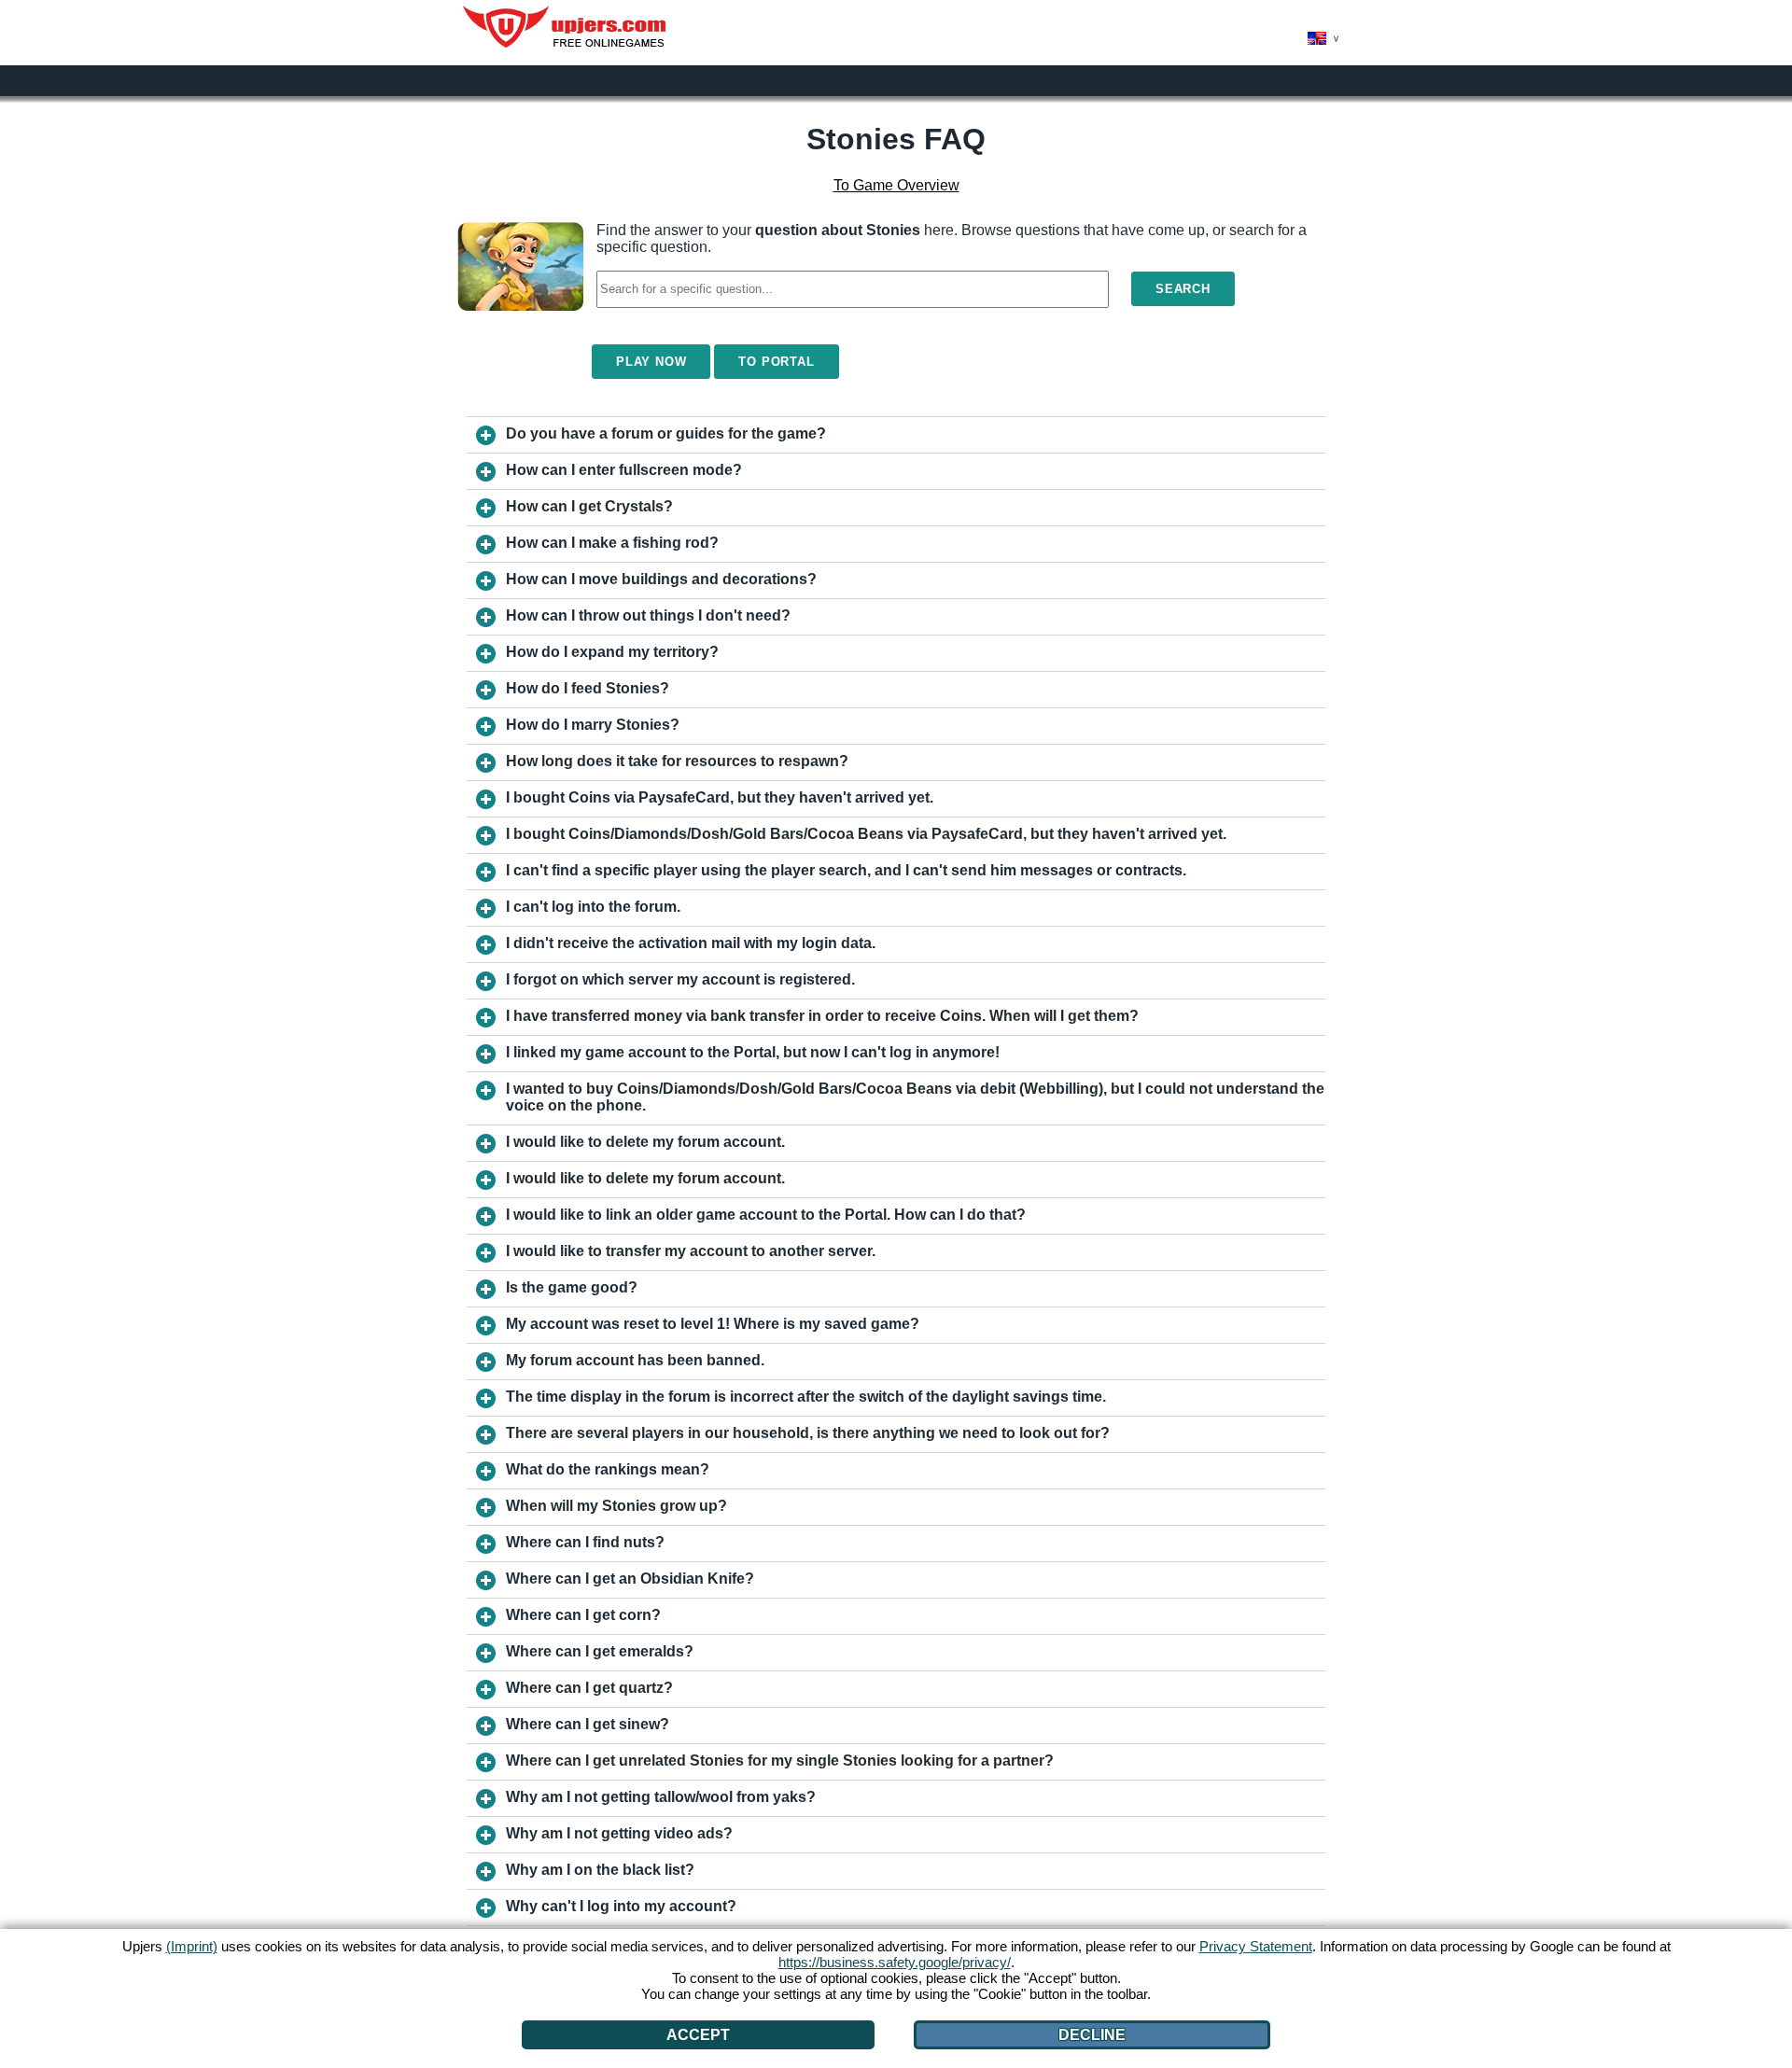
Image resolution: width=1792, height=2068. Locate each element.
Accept (698, 2035)
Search (1183, 289)
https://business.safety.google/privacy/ (895, 1962)
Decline (1092, 2035)
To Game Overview (896, 185)
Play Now (651, 362)
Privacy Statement (1256, 1946)
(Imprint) (192, 1946)
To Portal (776, 362)
